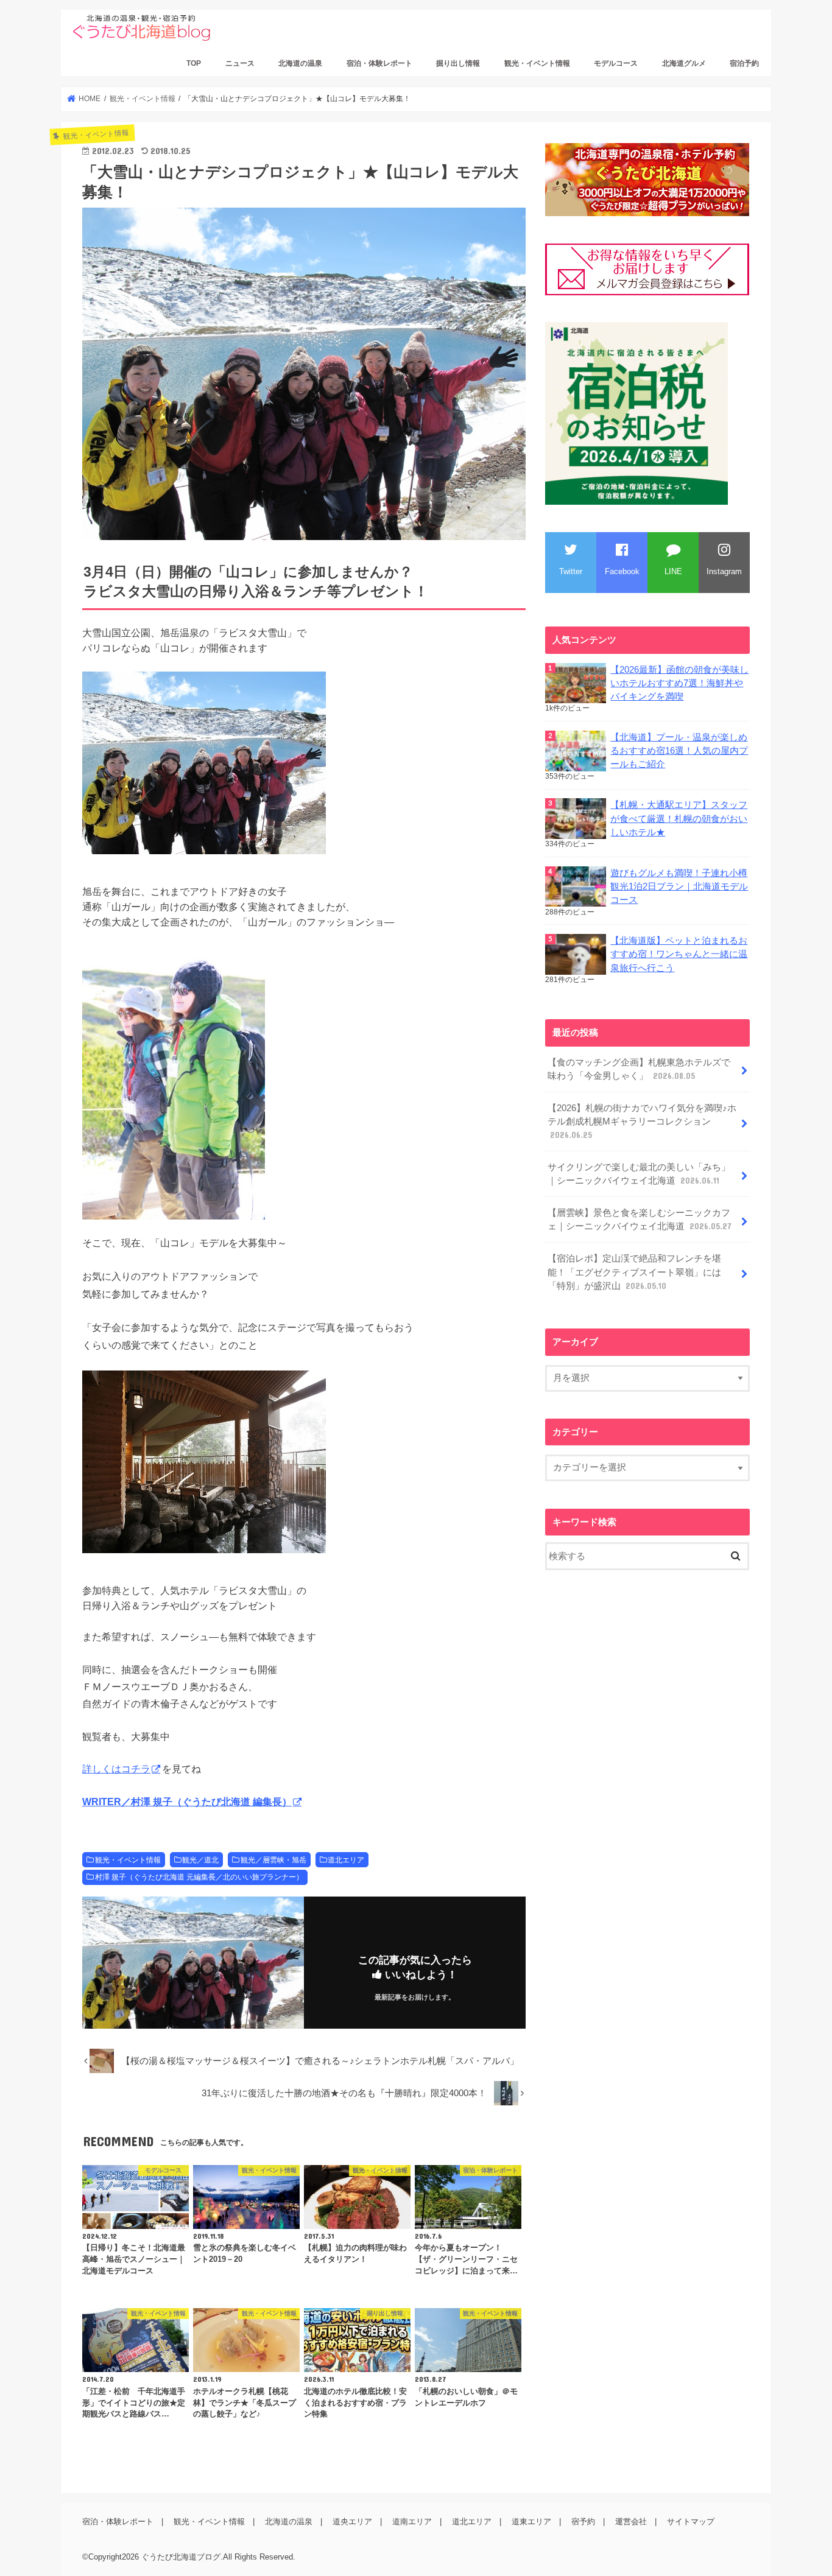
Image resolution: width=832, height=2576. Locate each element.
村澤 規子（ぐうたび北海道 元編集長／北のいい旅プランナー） (199, 1877)
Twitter (571, 571)
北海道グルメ (684, 63)
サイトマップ (691, 2522)
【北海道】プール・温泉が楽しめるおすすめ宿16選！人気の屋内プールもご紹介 (679, 751)
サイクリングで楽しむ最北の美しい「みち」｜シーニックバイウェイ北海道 (639, 1174)
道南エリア (412, 2522)
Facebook (622, 571)
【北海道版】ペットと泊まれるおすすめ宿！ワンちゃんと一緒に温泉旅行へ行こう (679, 954)
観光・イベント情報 (537, 63)
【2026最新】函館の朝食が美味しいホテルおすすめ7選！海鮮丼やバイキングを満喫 (679, 683)
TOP (194, 63)
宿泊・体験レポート (379, 63)
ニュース (240, 63)
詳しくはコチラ (116, 1769)
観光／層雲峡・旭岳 (273, 1860)
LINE (673, 571)
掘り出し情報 (458, 63)
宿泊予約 (744, 63)
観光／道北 (200, 1860)
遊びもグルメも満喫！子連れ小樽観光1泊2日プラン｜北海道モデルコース (679, 886)
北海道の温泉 (300, 63)
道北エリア (346, 1860)
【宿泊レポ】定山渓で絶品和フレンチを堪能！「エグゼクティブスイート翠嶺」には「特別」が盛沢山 (634, 1272)
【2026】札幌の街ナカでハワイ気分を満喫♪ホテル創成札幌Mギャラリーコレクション (642, 1121)
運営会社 (631, 2522)
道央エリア (352, 2522)
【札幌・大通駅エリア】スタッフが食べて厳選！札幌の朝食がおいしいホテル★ (679, 818)
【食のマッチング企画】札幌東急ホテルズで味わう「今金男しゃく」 (639, 1069)
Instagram (724, 571)
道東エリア (531, 2522)
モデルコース (616, 63)
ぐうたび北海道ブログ (181, 2557)
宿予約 (583, 2522)
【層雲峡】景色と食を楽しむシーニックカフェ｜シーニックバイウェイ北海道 (640, 1220)
